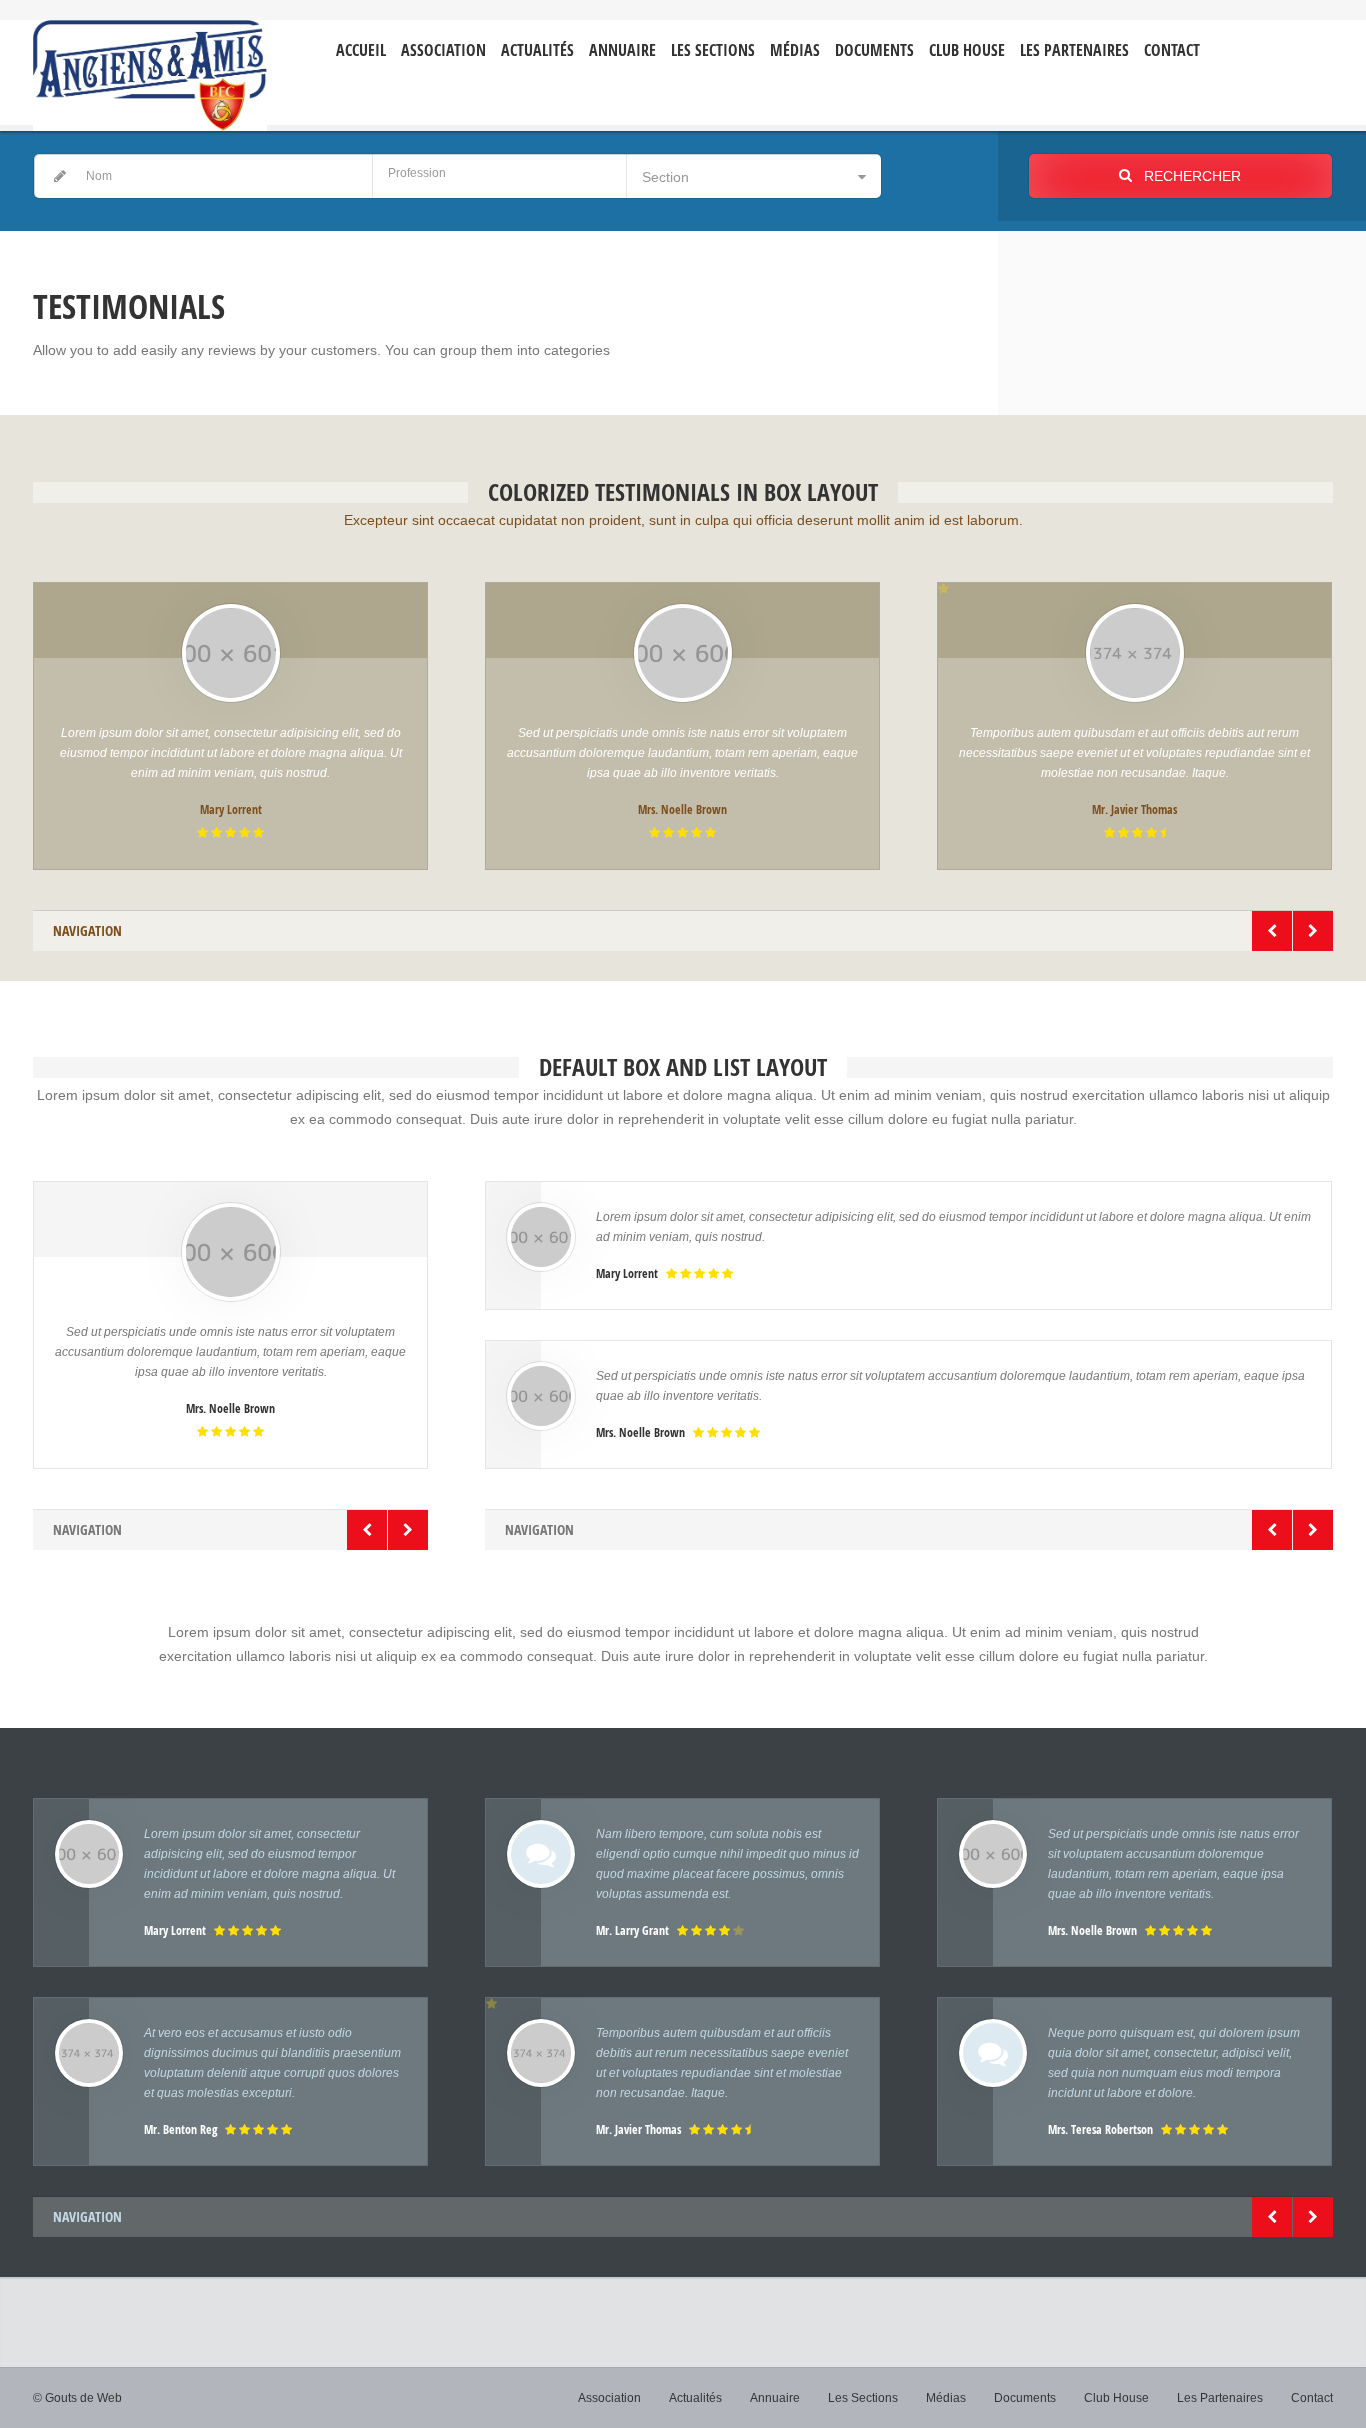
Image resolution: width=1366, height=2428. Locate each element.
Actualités (537, 50)
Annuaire (622, 50)
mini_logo (1274, 36)
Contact (1172, 50)
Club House (967, 50)
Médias (795, 50)
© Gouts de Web (77, 2398)
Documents (874, 50)
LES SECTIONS (713, 50)
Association (443, 50)
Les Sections (863, 2398)
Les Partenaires (1074, 50)
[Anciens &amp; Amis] (150, 75)
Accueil (361, 50)
